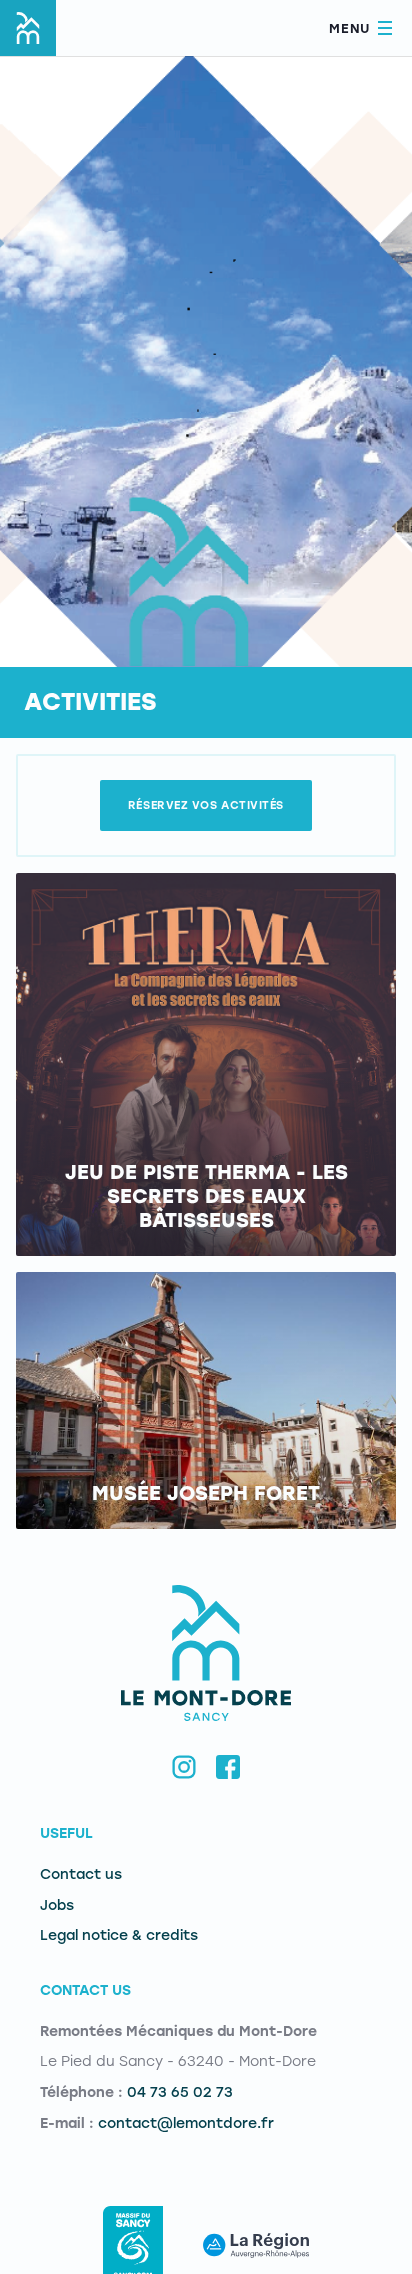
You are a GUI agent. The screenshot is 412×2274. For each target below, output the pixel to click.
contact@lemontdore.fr (186, 2123)
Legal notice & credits (119, 1935)
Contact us (81, 1874)
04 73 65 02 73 (180, 2092)
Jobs (57, 1905)
